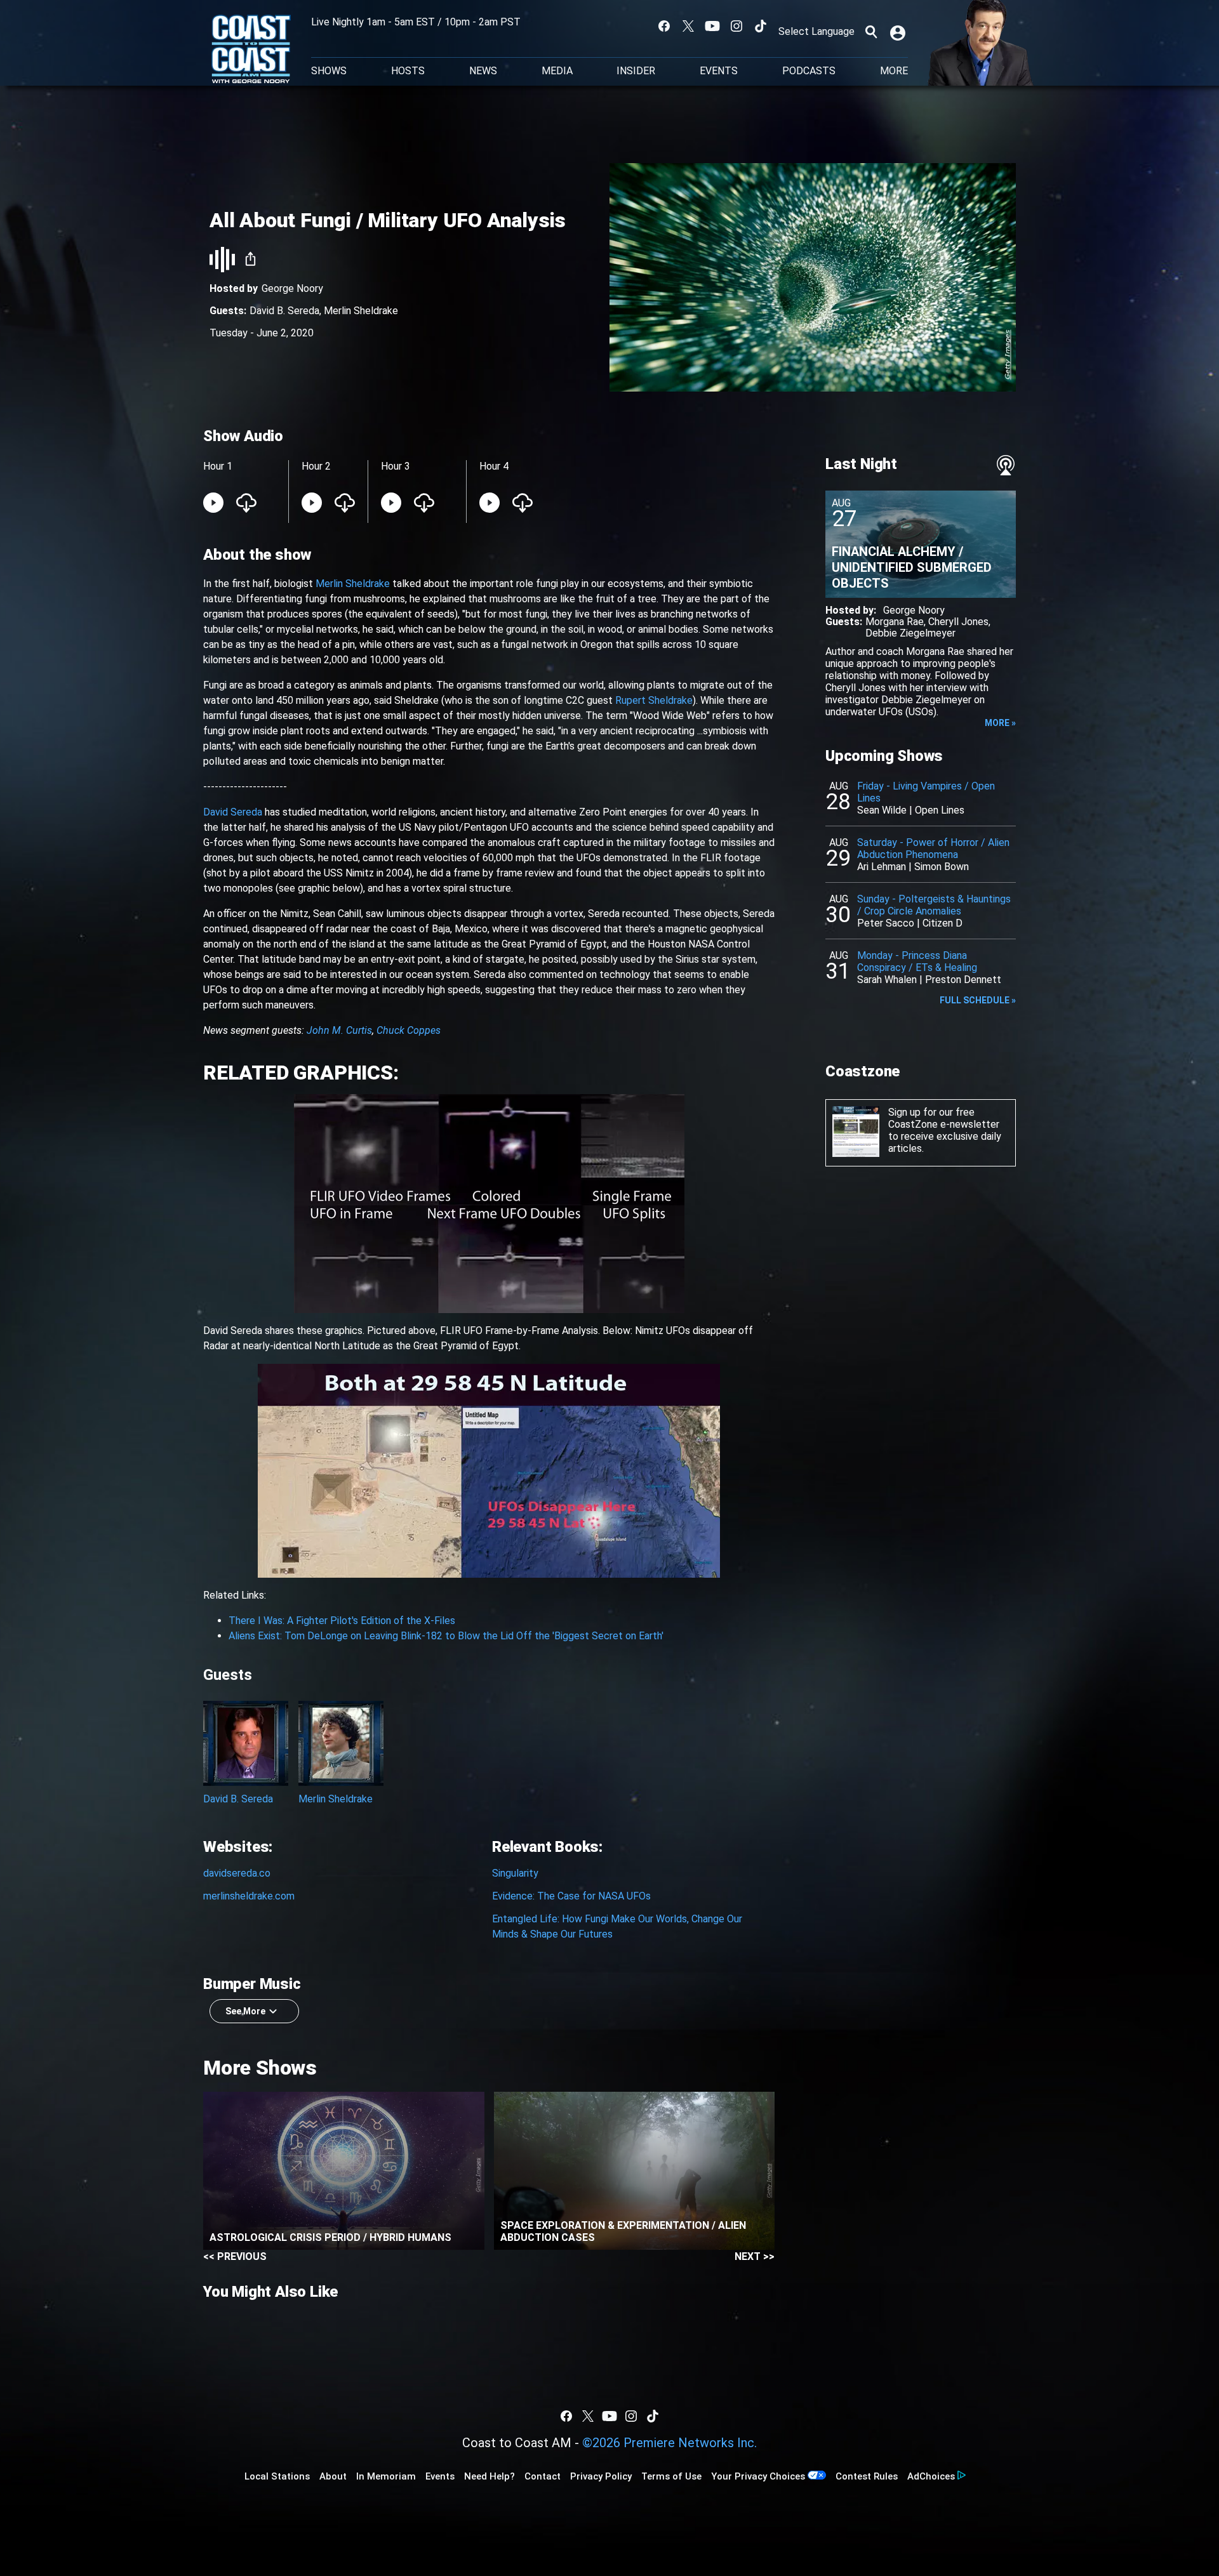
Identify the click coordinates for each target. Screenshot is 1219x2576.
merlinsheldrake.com (249, 1896)
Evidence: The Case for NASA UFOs (571, 1896)
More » (1000, 723)
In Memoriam (386, 2476)
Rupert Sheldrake (654, 700)
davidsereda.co (237, 1873)
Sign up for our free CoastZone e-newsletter (944, 1118)
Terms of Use (671, 2476)
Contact (543, 2476)
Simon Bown (942, 867)
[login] (899, 32)
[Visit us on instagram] (736, 26)
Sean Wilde (882, 810)
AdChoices (931, 2476)
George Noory (292, 288)
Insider (636, 71)
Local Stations (277, 2476)
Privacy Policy (601, 2476)
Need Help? (490, 2476)
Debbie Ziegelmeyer (910, 633)
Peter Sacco (886, 923)
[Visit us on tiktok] (761, 26)
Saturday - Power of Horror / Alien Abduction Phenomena (933, 849)
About (333, 2476)
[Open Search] (871, 32)
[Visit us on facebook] (664, 26)
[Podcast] (1006, 465)
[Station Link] (251, 50)
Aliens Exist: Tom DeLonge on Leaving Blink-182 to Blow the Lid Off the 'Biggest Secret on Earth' (446, 1636)
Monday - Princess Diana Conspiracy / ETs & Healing (917, 961)
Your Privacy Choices (758, 2476)
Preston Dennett (963, 980)
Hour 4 (494, 466)
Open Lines (940, 810)
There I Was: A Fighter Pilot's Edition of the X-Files (342, 1621)
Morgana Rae (895, 622)
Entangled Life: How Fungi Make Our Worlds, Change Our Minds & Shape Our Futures (617, 1926)
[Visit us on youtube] (712, 26)
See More (245, 2011)
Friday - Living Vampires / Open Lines (926, 792)
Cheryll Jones (958, 622)
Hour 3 (396, 466)
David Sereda (233, 812)
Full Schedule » (978, 1000)
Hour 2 (316, 466)
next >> (755, 2256)
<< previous (235, 2256)
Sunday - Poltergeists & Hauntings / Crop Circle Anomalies (934, 905)
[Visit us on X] (688, 26)
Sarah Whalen (887, 980)
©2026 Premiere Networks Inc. (669, 2443)
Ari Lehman (882, 867)
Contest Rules (867, 2476)
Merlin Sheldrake (361, 311)
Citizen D (943, 923)
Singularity (515, 1873)
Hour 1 (218, 466)
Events (719, 71)
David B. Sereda (284, 311)
